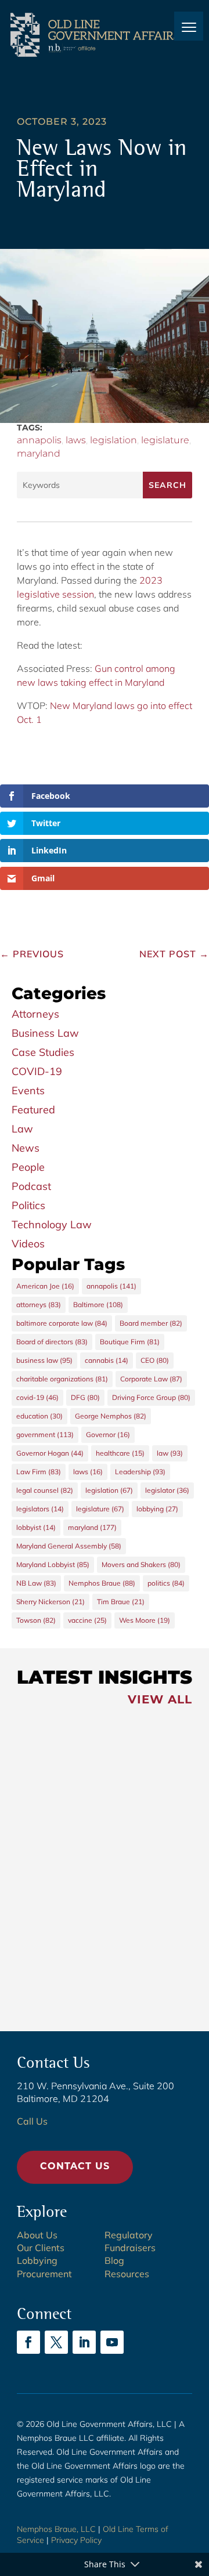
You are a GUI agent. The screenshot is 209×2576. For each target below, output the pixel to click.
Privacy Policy (76, 2540)
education (39, 1416)
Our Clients (41, 2248)
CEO (155, 1360)
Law (22, 1129)
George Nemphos (111, 1416)
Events (28, 1090)
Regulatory (129, 2235)
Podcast (31, 1186)
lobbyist (36, 1527)
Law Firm (39, 1472)
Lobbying (37, 2260)
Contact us (75, 2167)
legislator (167, 1490)
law (170, 1453)
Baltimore (98, 1305)
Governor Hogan (50, 1453)
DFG (85, 1397)
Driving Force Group (151, 1397)
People (28, 1167)
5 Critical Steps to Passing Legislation (74, 1970)
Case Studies (43, 1052)
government (45, 1434)
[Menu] (189, 26)
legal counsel (45, 1490)
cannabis (107, 1360)
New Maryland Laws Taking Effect (76, 1887)
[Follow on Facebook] (28, 2342)
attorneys (39, 1305)
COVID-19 (37, 1071)
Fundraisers (130, 2248)
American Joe (45, 1286)
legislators (40, 1509)
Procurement (44, 2274)
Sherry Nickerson (51, 1602)
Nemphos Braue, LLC (56, 2529)
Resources (127, 2274)
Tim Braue (121, 1602)
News (26, 1148)
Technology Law (52, 1224)
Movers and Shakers (141, 1564)
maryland (39, 453)
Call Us (32, 2121)
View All (160, 1701)
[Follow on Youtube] (112, 2342)
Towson (36, 1620)
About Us (37, 2235)
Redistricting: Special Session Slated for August (71, 1797)
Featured (33, 1110)
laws (76, 440)
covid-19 (37, 1397)
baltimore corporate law (62, 1323)
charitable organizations (62, 1379)
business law (44, 1360)
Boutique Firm (130, 1342)
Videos (28, 1244)
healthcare (120, 1453)
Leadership (140, 1472)
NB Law (36, 1583)
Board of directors (52, 1342)
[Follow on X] (56, 2342)
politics (166, 1583)
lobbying (157, 1509)
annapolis (39, 440)
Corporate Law (151, 1379)
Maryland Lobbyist (53, 1564)
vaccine (87, 1620)
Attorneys (35, 1014)
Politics (28, 1205)
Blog (114, 2260)
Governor (108, 1434)
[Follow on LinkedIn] (84, 2342)
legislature (165, 440)
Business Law (45, 1033)
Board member (151, 1323)
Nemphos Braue (102, 1583)
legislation (113, 440)
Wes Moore (145, 1620)
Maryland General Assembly (69, 1546)
